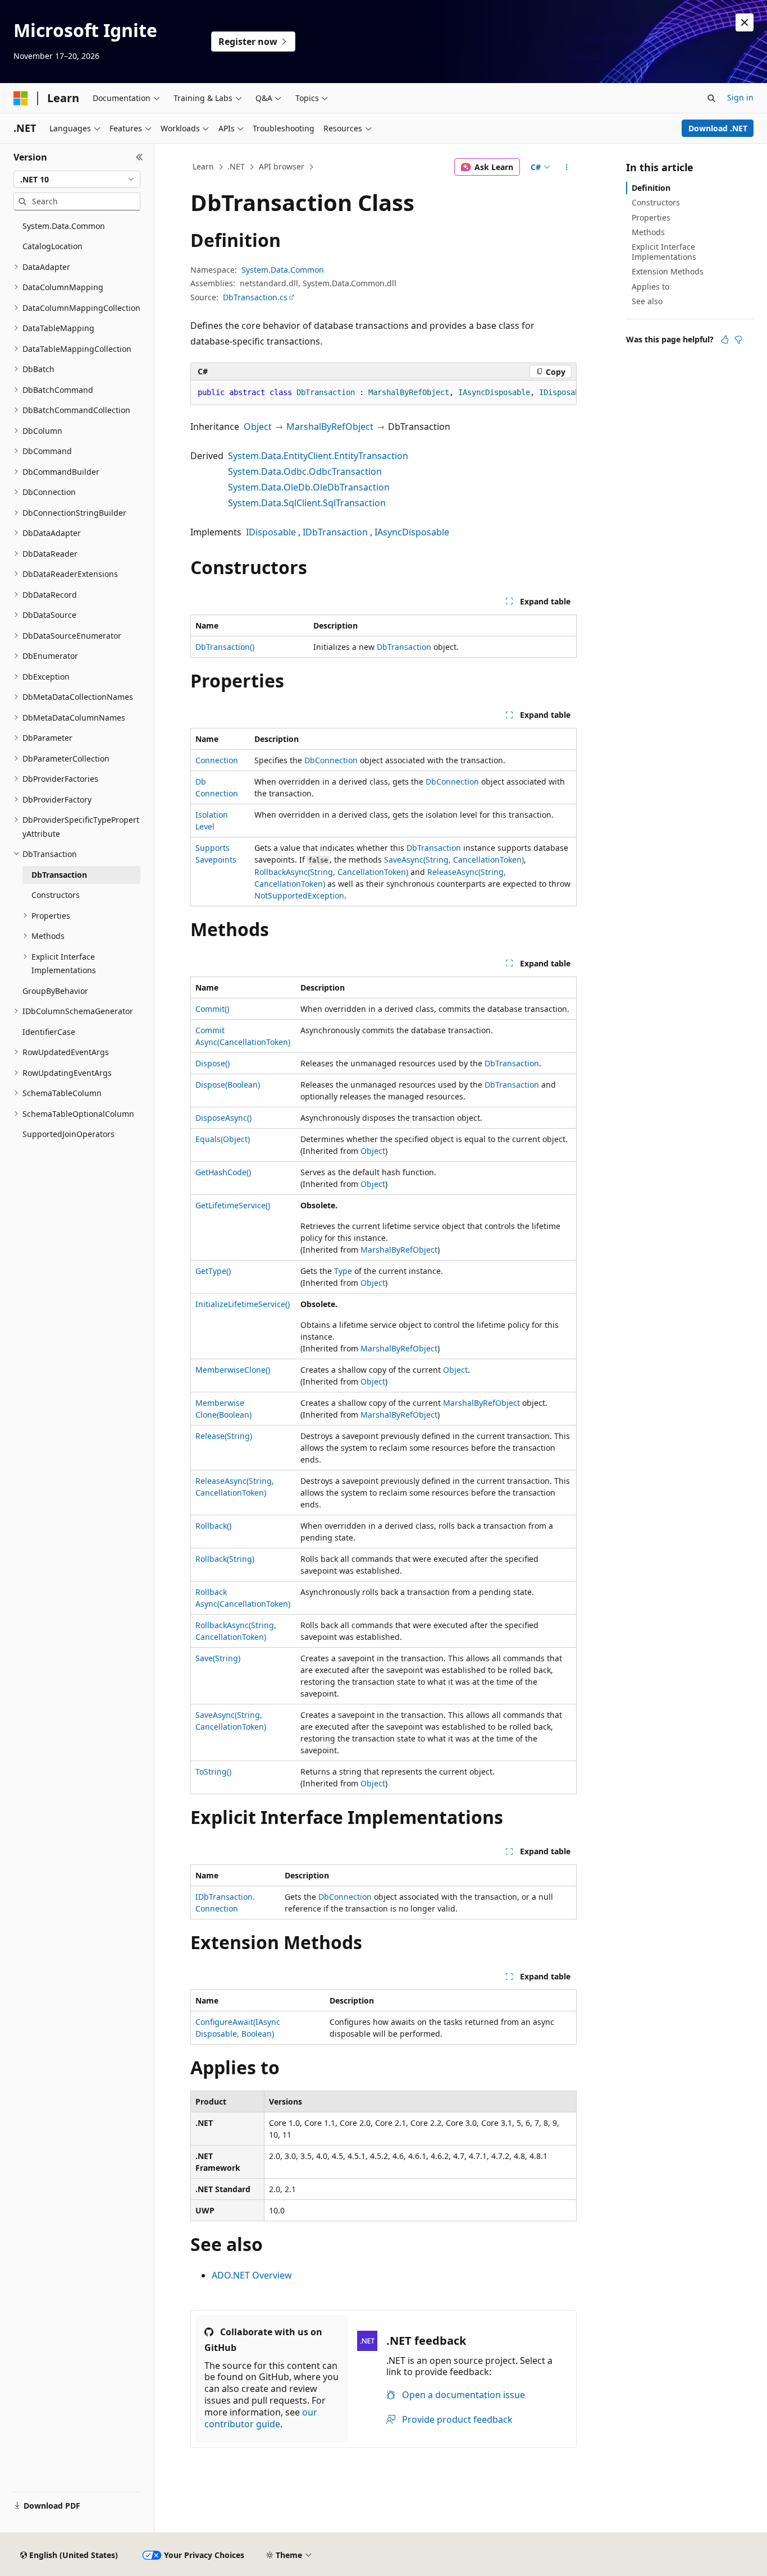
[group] (383, 393)
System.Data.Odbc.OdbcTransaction (305, 471)
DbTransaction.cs (255, 297)
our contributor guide (261, 2418)
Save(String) (218, 1658)
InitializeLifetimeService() (243, 1304)
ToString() (213, 1771)
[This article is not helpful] (738, 340)
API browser (282, 166)
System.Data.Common (283, 270)
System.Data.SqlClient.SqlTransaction (307, 503)
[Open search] (711, 98)
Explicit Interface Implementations (664, 252)
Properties (651, 217)
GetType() (213, 1271)
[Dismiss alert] (745, 22)
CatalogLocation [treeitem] (52, 246)
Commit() (212, 1009)
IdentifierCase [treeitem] (49, 1032)
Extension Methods (668, 271)
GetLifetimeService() (233, 1205)
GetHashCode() (223, 1172)
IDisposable (271, 532)
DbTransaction (404, 647)
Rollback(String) (225, 1559)
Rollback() (213, 1526)
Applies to (650, 287)
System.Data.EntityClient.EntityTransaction (318, 456)
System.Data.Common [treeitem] (64, 226)
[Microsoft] (21, 98)
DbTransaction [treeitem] (59, 875)
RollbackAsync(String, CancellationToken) (331, 872)
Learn (203, 166)
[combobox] (77, 180)
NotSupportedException (299, 895)
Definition (651, 188)
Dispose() (213, 1063)
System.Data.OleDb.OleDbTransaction (309, 487)
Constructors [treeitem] (56, 895)
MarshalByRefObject (330, 427)
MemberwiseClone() (233, 1370)
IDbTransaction (335, 532)
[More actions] (567, 167)
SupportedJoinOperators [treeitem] (69, 1134)
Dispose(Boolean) (228, 1085)
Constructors (656, 202)
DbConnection (331, 760)
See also (647, 301)
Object (258, 427)
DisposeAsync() (223, 1118)
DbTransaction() (225, 647)
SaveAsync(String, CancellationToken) (454, 860)
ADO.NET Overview (252, 2275)
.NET (236, 166)
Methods (648, 232)
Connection (217, 760)
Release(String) (224, 1436)
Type (343, 1271)
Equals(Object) (223, 1139)
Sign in (740, 97)
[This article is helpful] (725, 340)
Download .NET (718, 128)
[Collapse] (140, 157)
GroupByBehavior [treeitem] (55, 991)
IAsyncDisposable (412, 532)
